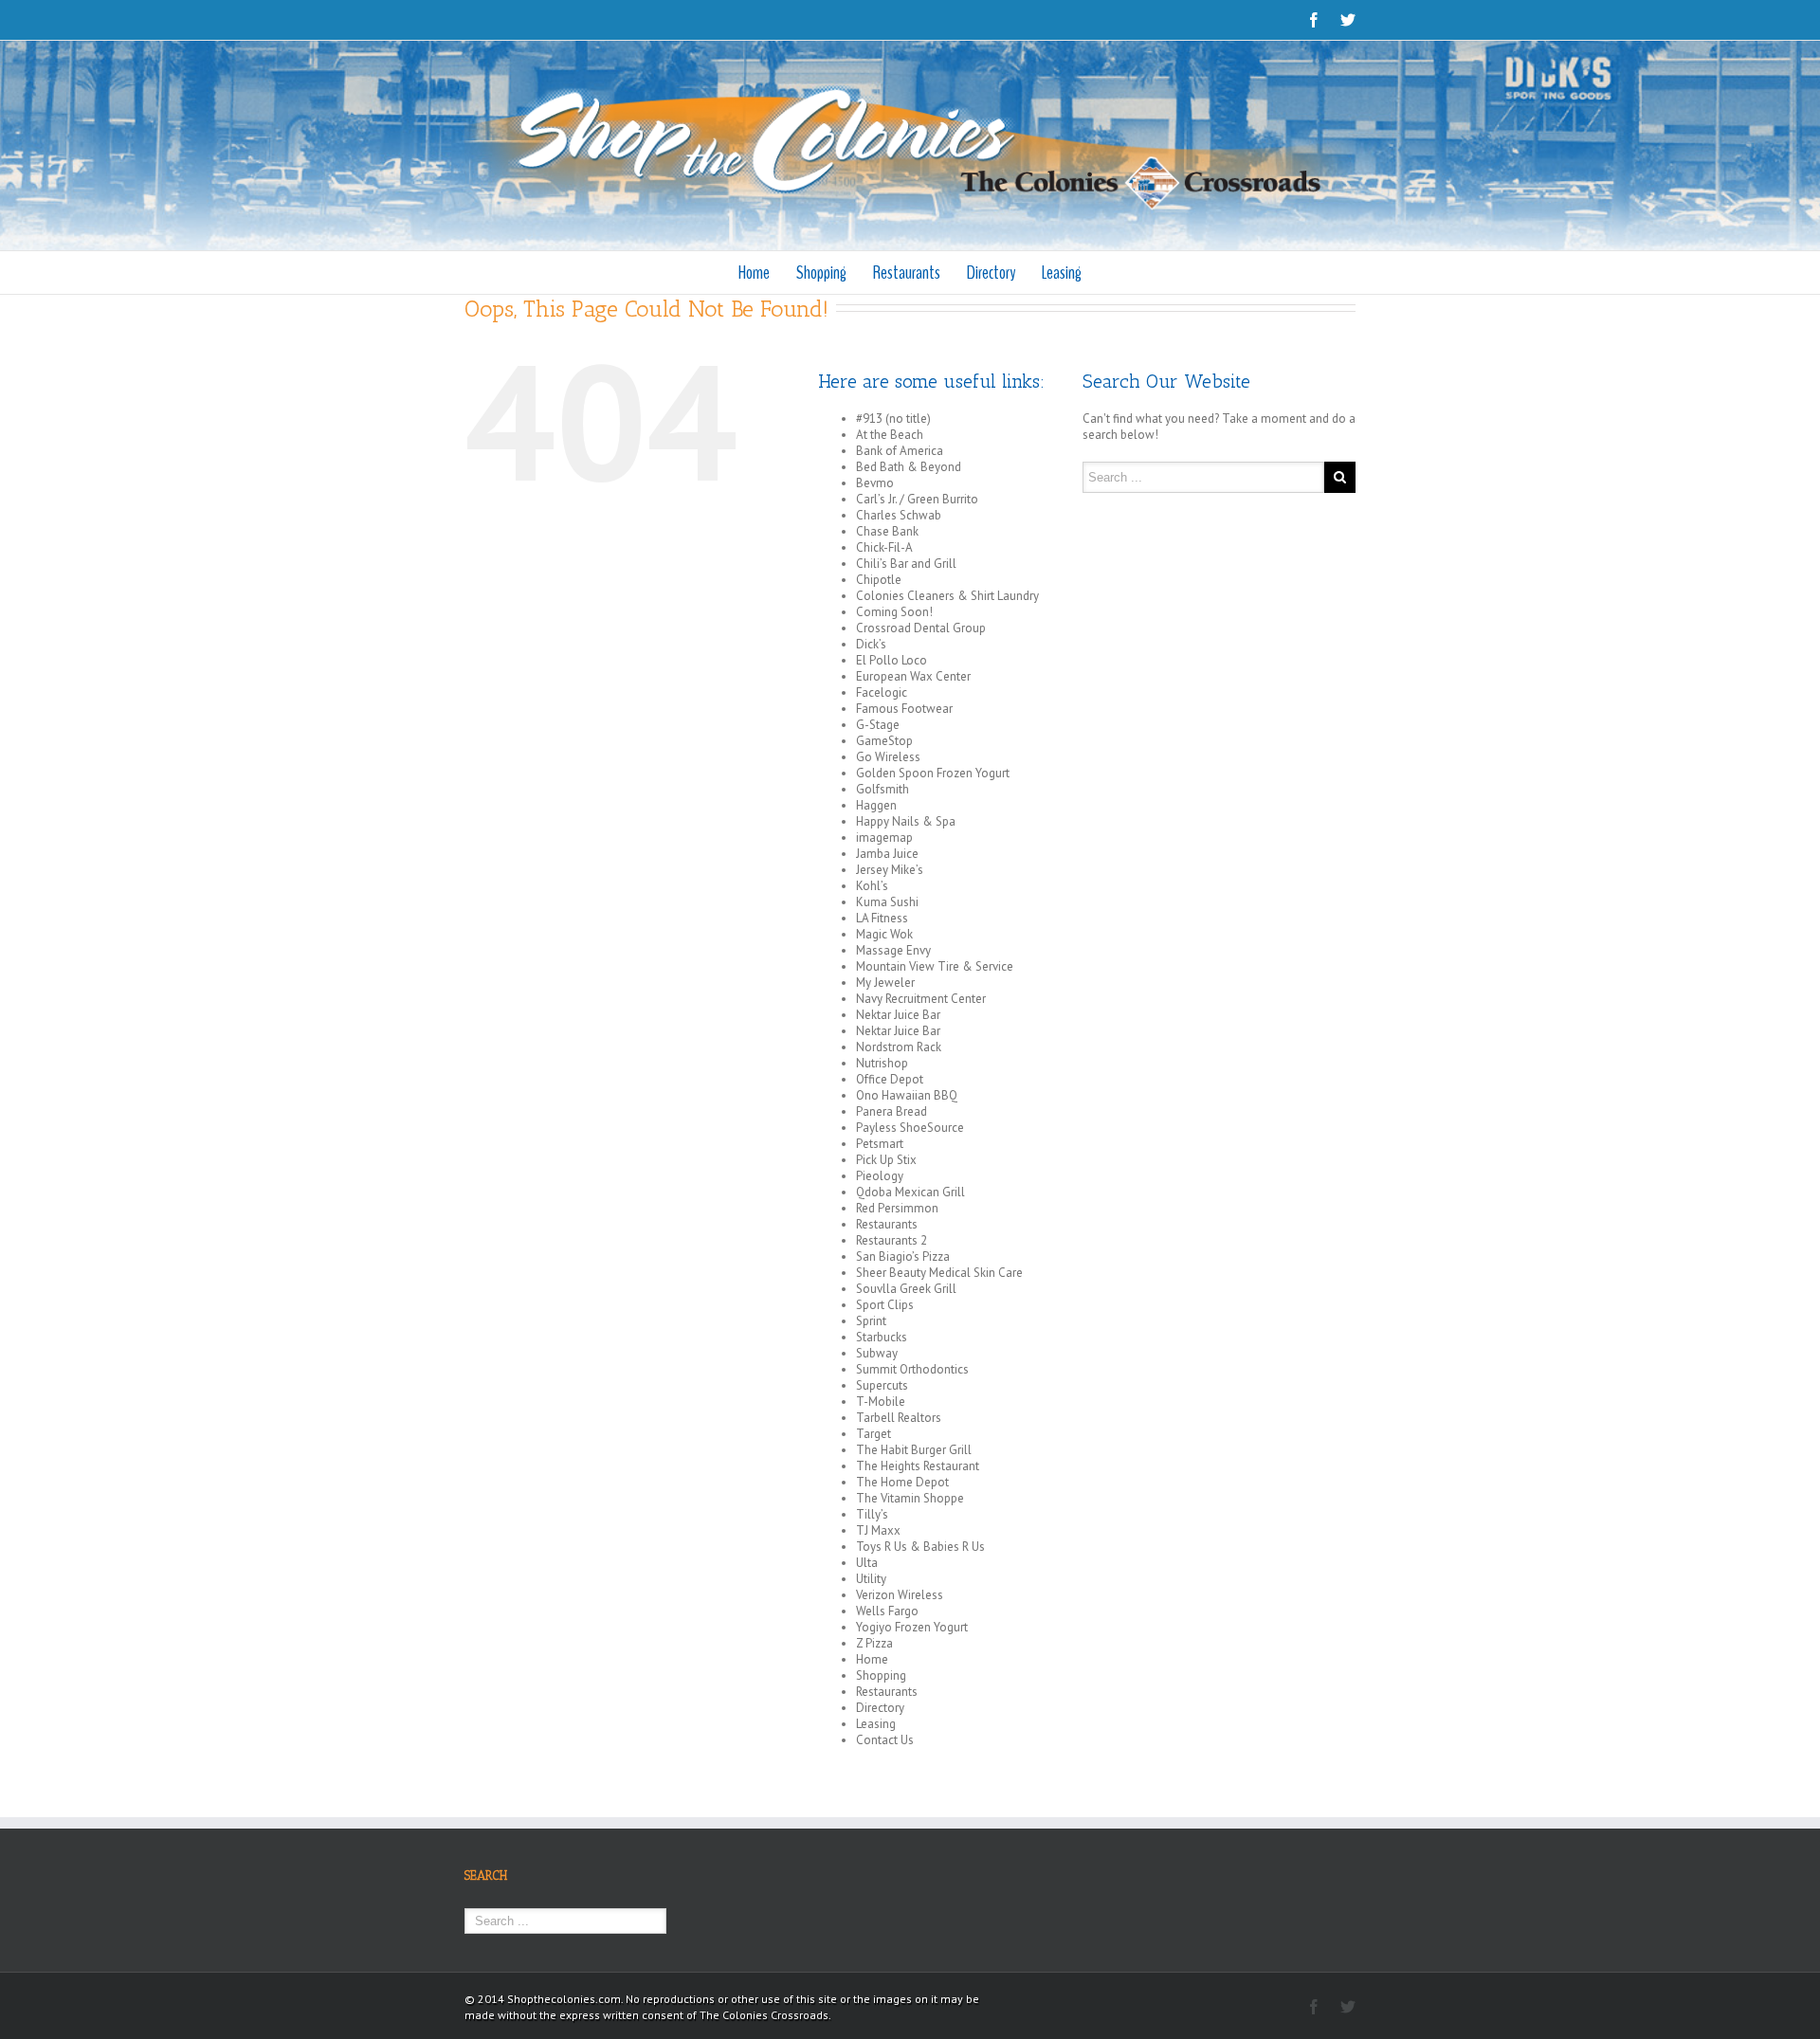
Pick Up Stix (886, 1160)
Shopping (821, 273)
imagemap (884, 837)
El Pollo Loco (892, 660)
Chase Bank (887, 531)
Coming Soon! (894, 612)
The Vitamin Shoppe (910, 1498)
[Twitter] (1348, 20)
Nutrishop (882, 1063)
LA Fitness (882, 918)
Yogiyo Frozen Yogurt (912, 1627)
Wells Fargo (887, 1611)
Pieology (880, 1176)
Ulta (867, 1563)
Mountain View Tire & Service (935, 966)
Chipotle (879, 580)
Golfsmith (883, 789)
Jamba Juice (887, 854)
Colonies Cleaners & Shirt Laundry (947, 596)
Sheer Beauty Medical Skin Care (939, 1273)
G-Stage (878, 725)
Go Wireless (888, 757)
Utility (871, 1579)
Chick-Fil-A (884, 547)
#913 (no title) (893, 419)
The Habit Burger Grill (914, 1450)
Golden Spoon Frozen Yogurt (933, 773)
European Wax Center (913, 676)
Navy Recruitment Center (921, 999)
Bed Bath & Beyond (909, 467)
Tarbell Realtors (899, 1418)
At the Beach (890, 435)
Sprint (871, 1321)
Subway (877, 1353)
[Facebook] (1314, 20)
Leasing (1062, 273)
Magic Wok (884, 934)
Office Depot (890, 1079)
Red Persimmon (897, 1208)
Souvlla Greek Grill (906, 1289)
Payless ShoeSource (910, 1128)
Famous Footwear (904, 709)
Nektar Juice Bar (898, 1015)
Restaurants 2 (892, 1240)
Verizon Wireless (900, 1595)
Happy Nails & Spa (906, 821)
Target (874, 1434)
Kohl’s (872, 886)
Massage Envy (893, 950)
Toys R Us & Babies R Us (920, 1547)
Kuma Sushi (887, 902)
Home (754, 273)
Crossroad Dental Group (921, 628)
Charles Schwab (899, 515)
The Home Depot (902, 1482)
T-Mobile (881, 1402)
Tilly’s (872, 1514)
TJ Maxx (878, 1530)
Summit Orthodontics (912, 1369)
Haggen (876, 805)
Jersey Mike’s (890, 870)
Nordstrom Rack (899, 1047)
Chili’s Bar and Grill (906, 564)
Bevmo (875, 483)
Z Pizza (874, 1643)
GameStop (884, 741)
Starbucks (882, 1337)
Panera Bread (892, 1111)
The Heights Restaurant (918, 1466)
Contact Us (885, 1740)
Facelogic (882, 692)
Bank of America (900, 451)
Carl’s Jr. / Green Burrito (917, 499)
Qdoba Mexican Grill (910, 1192)
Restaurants (907, 273)
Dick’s (871, 644)
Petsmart (880, 1144)
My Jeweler (885, 983)
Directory (991, 273)
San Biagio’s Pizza (903, 1256)
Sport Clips (885, 1305)
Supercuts (882, 1385)
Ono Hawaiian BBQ (907, 1095)
